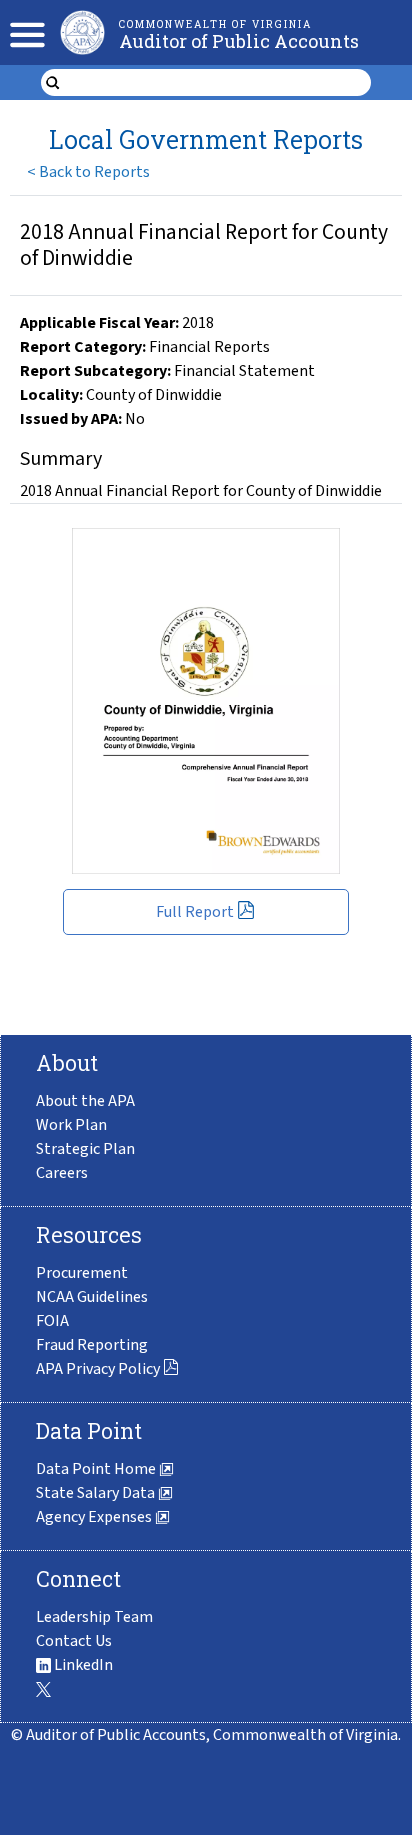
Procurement (82, 1273)
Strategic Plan (85, 1149)
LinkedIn (82, 1665)
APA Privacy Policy (98, 1369)
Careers (62, 1173)
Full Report (195, 912)
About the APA (85, 1101)
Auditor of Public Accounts (239, 41)
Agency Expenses (95, 1517)
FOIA (52, 1321)
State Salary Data (97, 1493)
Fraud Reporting (92, 1345)
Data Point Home (97, 1469)
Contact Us (74, 1641)
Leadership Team (94, 1617)
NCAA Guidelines (92, 1297)
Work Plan (71, 1125)
